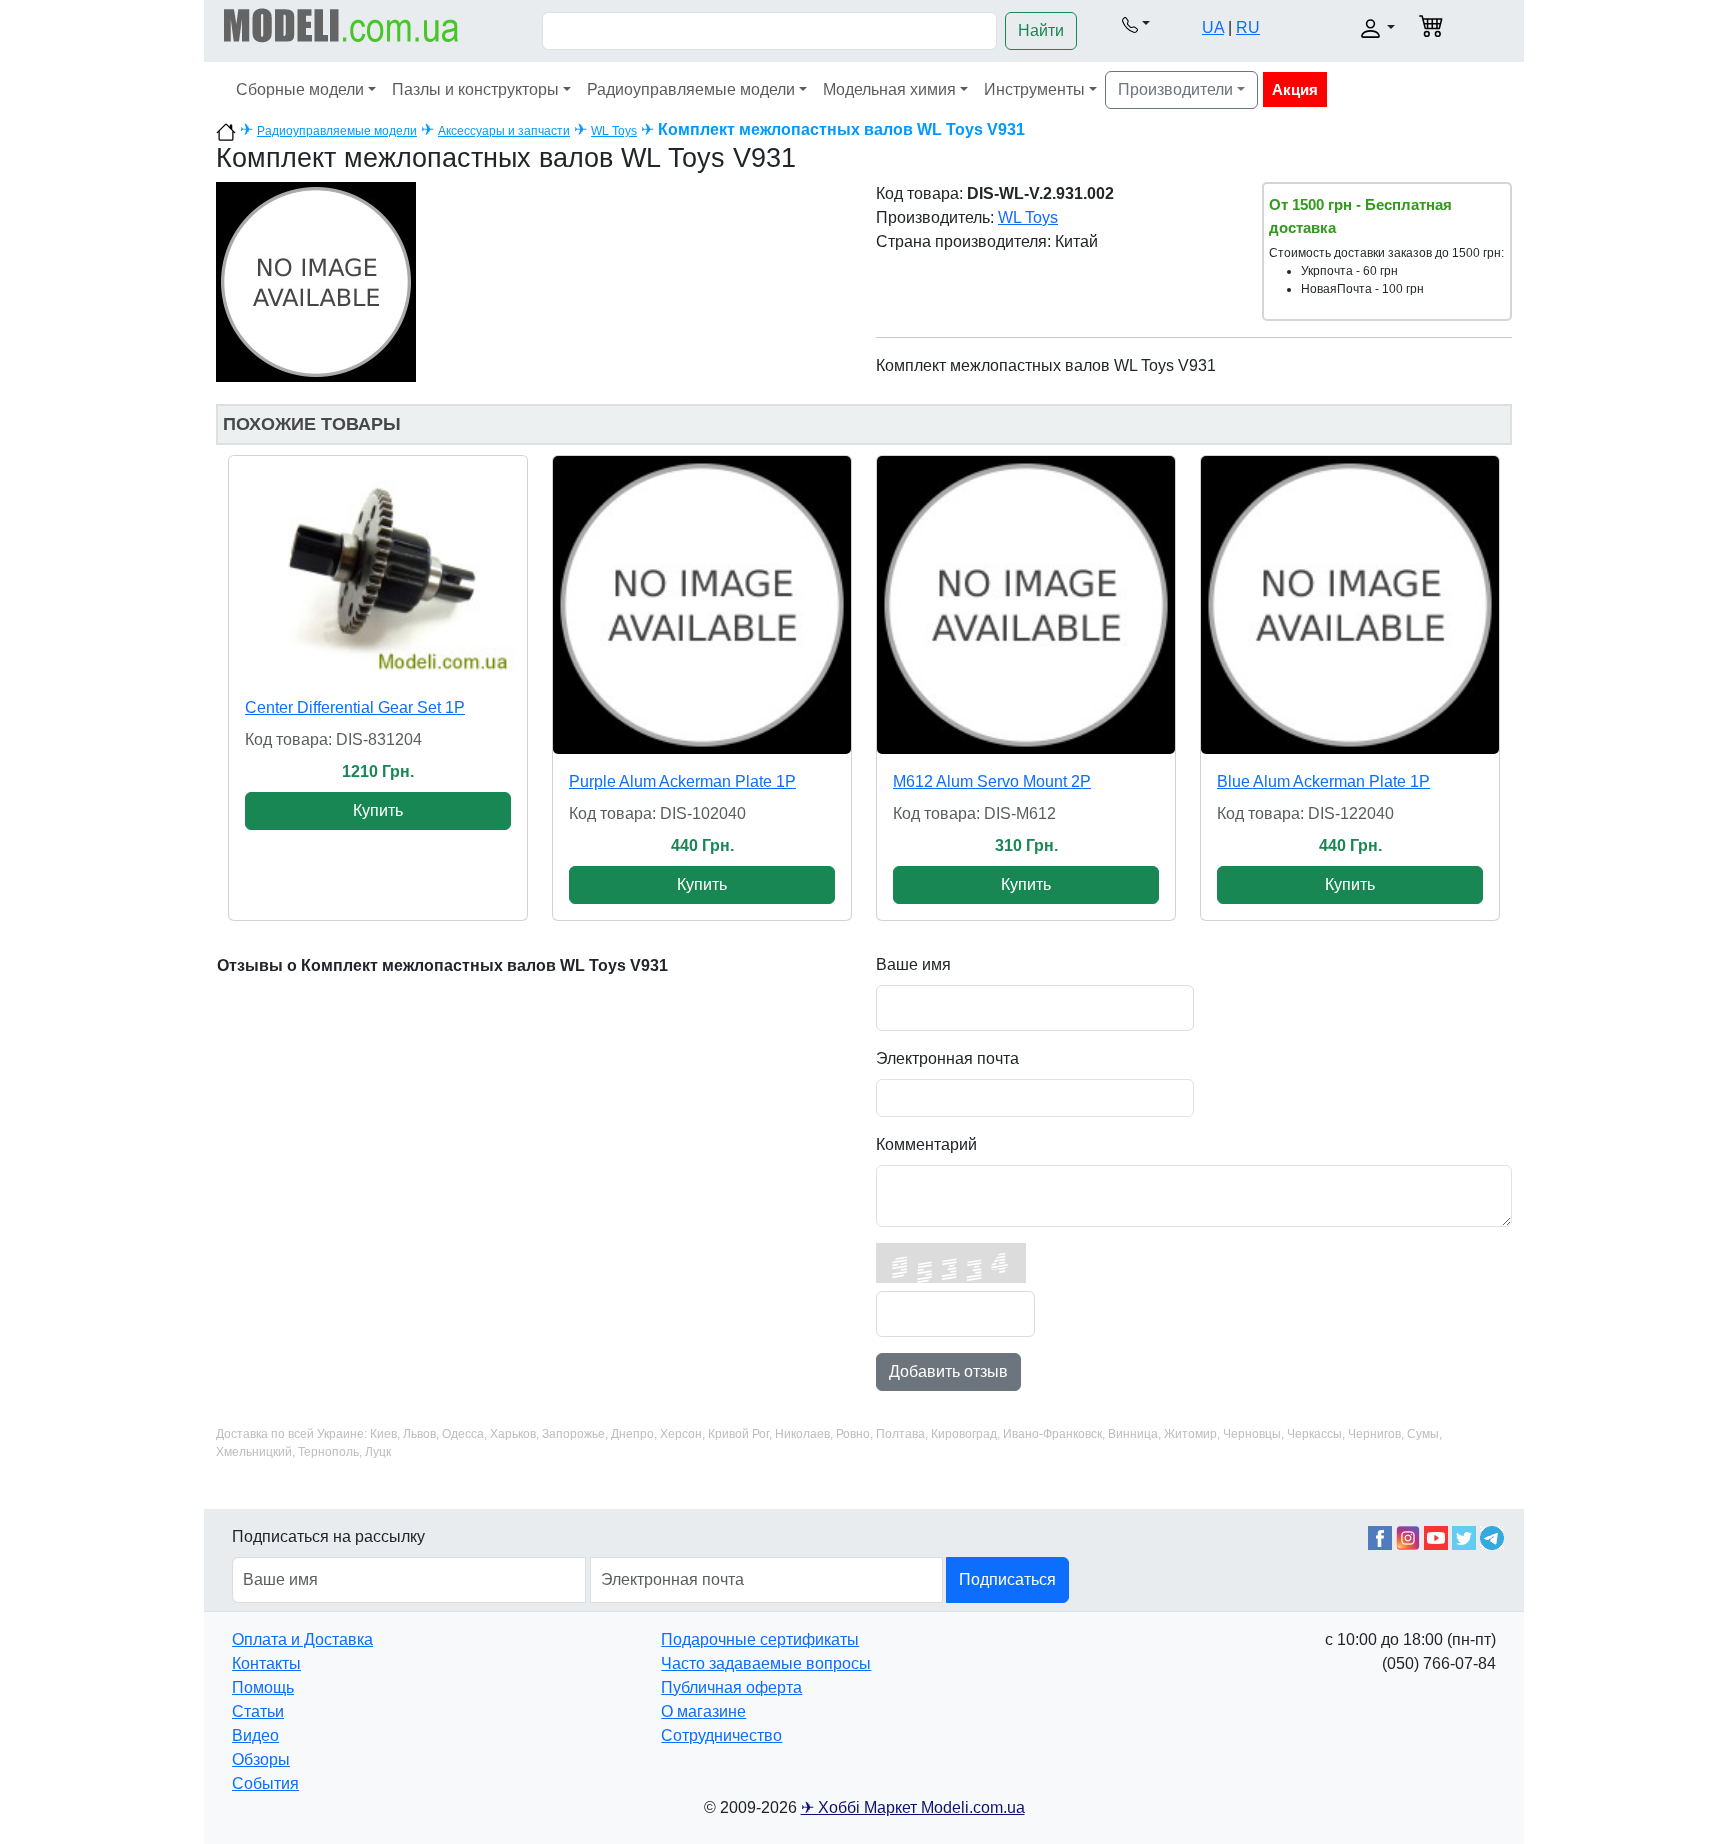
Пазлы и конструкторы (475, 89)
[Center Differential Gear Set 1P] (378, 568)
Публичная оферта (731, 1687)
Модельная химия (889, 89)
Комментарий (926, 1144)
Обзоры (261, 1759)
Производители (1175, 89)
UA (1213, 27)
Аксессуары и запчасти (504, 131)
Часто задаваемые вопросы (766, 1663)
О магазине (703, 1711)
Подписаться (1007, 1579)
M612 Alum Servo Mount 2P (992, 781)
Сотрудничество (721, 1735)
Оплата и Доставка (302, 1639)
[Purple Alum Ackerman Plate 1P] (702, 605)
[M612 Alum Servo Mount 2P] (1026, 605)
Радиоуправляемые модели (691, 89)
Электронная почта (947, 1058)
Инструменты (1034, 89)
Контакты (266, 1663)
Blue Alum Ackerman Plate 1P (1323, 781)
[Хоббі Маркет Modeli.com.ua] (341, 24)
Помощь (263, 1687)
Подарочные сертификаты (760, 1639)
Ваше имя (913, 964)
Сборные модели (300, 89)
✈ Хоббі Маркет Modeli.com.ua (913, 1807)
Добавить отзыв (948, 1371)
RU (1248, 27)
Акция (1295, 89)
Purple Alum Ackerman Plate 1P (682, 781)
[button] (1135, 24)
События (265, 1783)
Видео (255, 1735)
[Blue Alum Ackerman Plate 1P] (1350, 605)
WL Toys (614, 131)
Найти (1041, 30)
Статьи (258, 1711)
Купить (378, 810)
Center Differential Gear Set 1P (355, 707)
